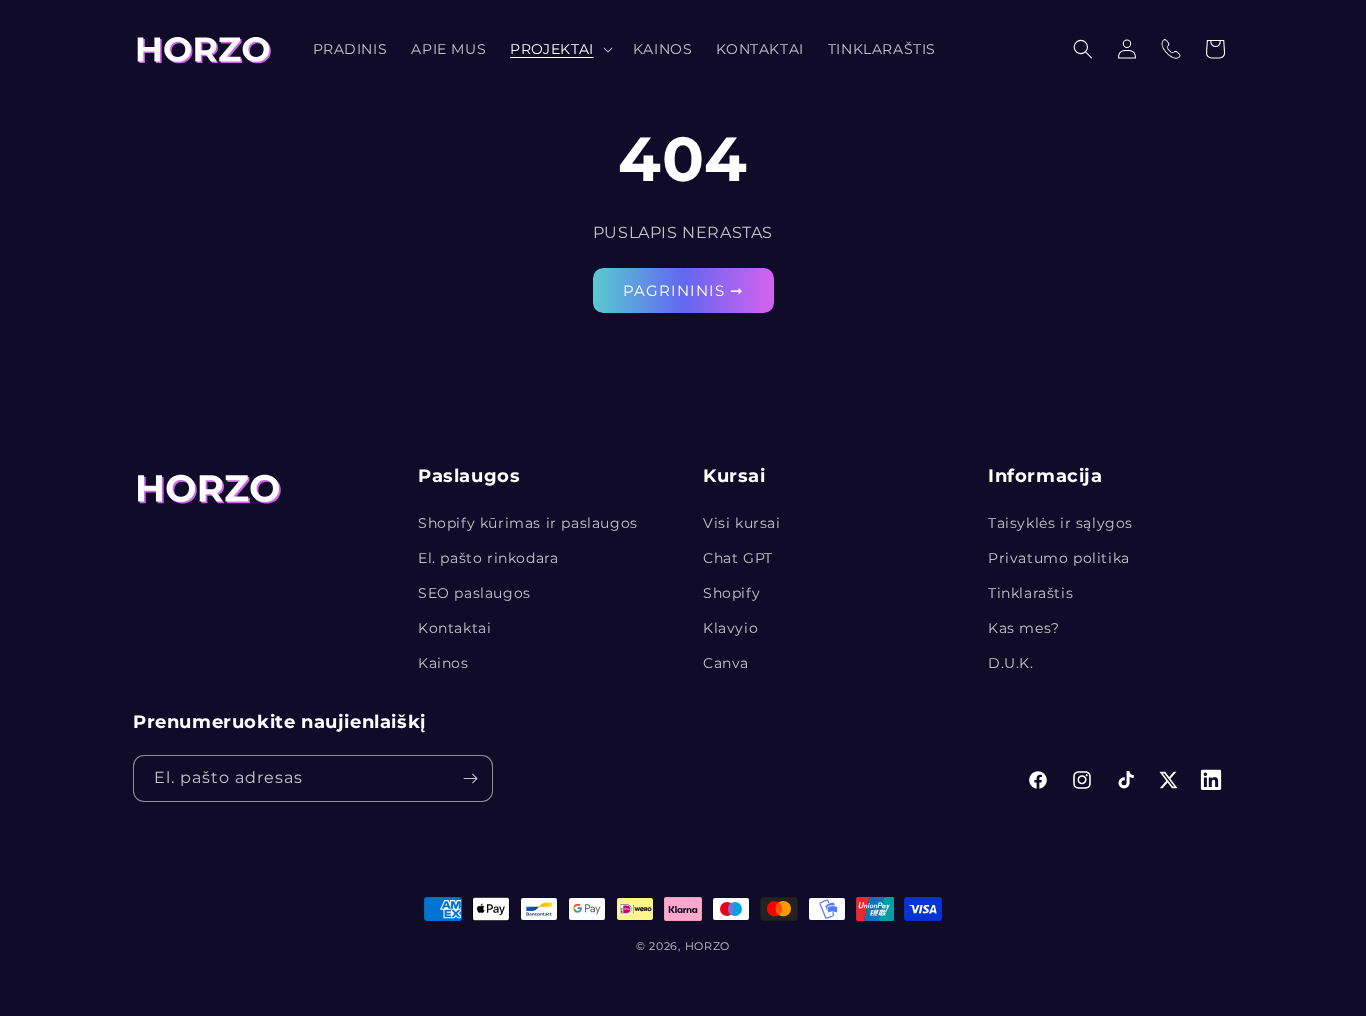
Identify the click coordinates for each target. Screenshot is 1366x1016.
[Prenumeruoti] (470, 778)
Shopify (731, 593)
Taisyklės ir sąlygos (1060, 523)
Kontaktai (454, 628)
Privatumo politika (1059, 558)
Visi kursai (742, 523)
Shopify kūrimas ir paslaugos (528, 523)
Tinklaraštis (1030, 593)
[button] (559, 49)
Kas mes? (1024, 628)
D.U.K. (1011, 663)
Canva (726, 663)
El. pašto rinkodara (488, 558)
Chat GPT (738, 558)
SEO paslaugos (474, 593)
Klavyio (730, 628)
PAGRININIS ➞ (683, 290)
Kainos (443, 663)
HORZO (708, 946)
